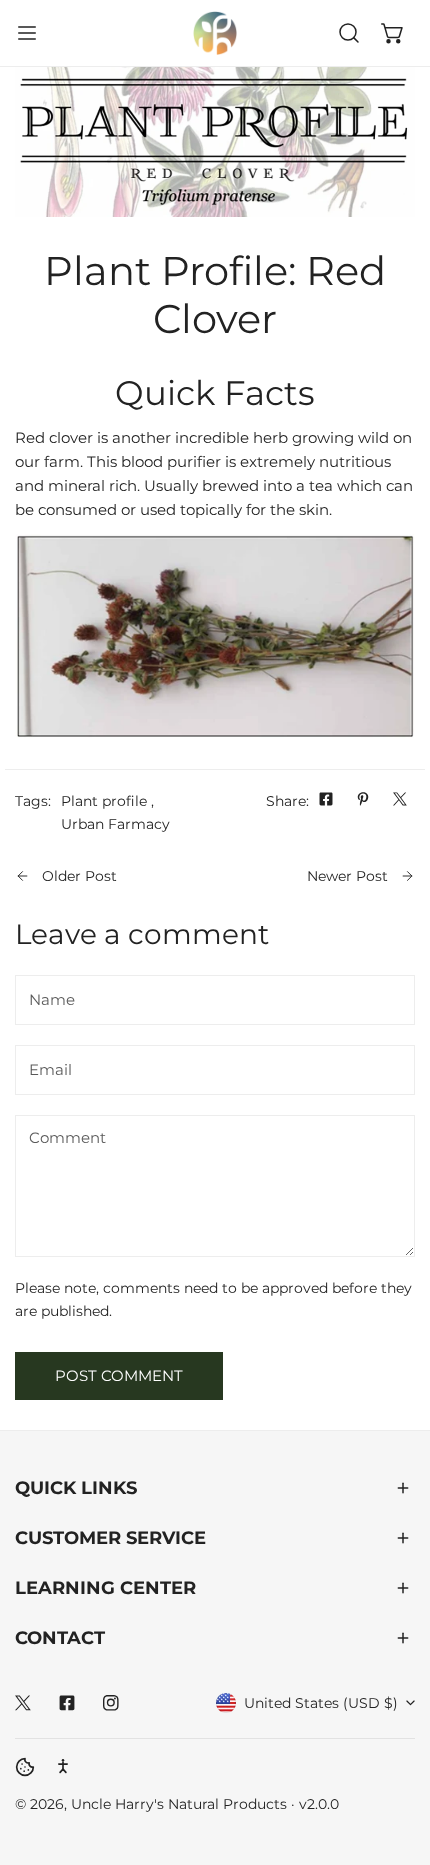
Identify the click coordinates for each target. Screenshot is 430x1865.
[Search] (349, 33)
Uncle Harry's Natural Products (181, 1804)
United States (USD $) (321, 1703)
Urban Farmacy (115, 824)
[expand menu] (27, 33)
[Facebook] (67, 1703)
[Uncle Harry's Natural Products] (215, 33)
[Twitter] (23, 1703)
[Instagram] (111, 1703)
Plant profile (104, 801)
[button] (393, 33)
